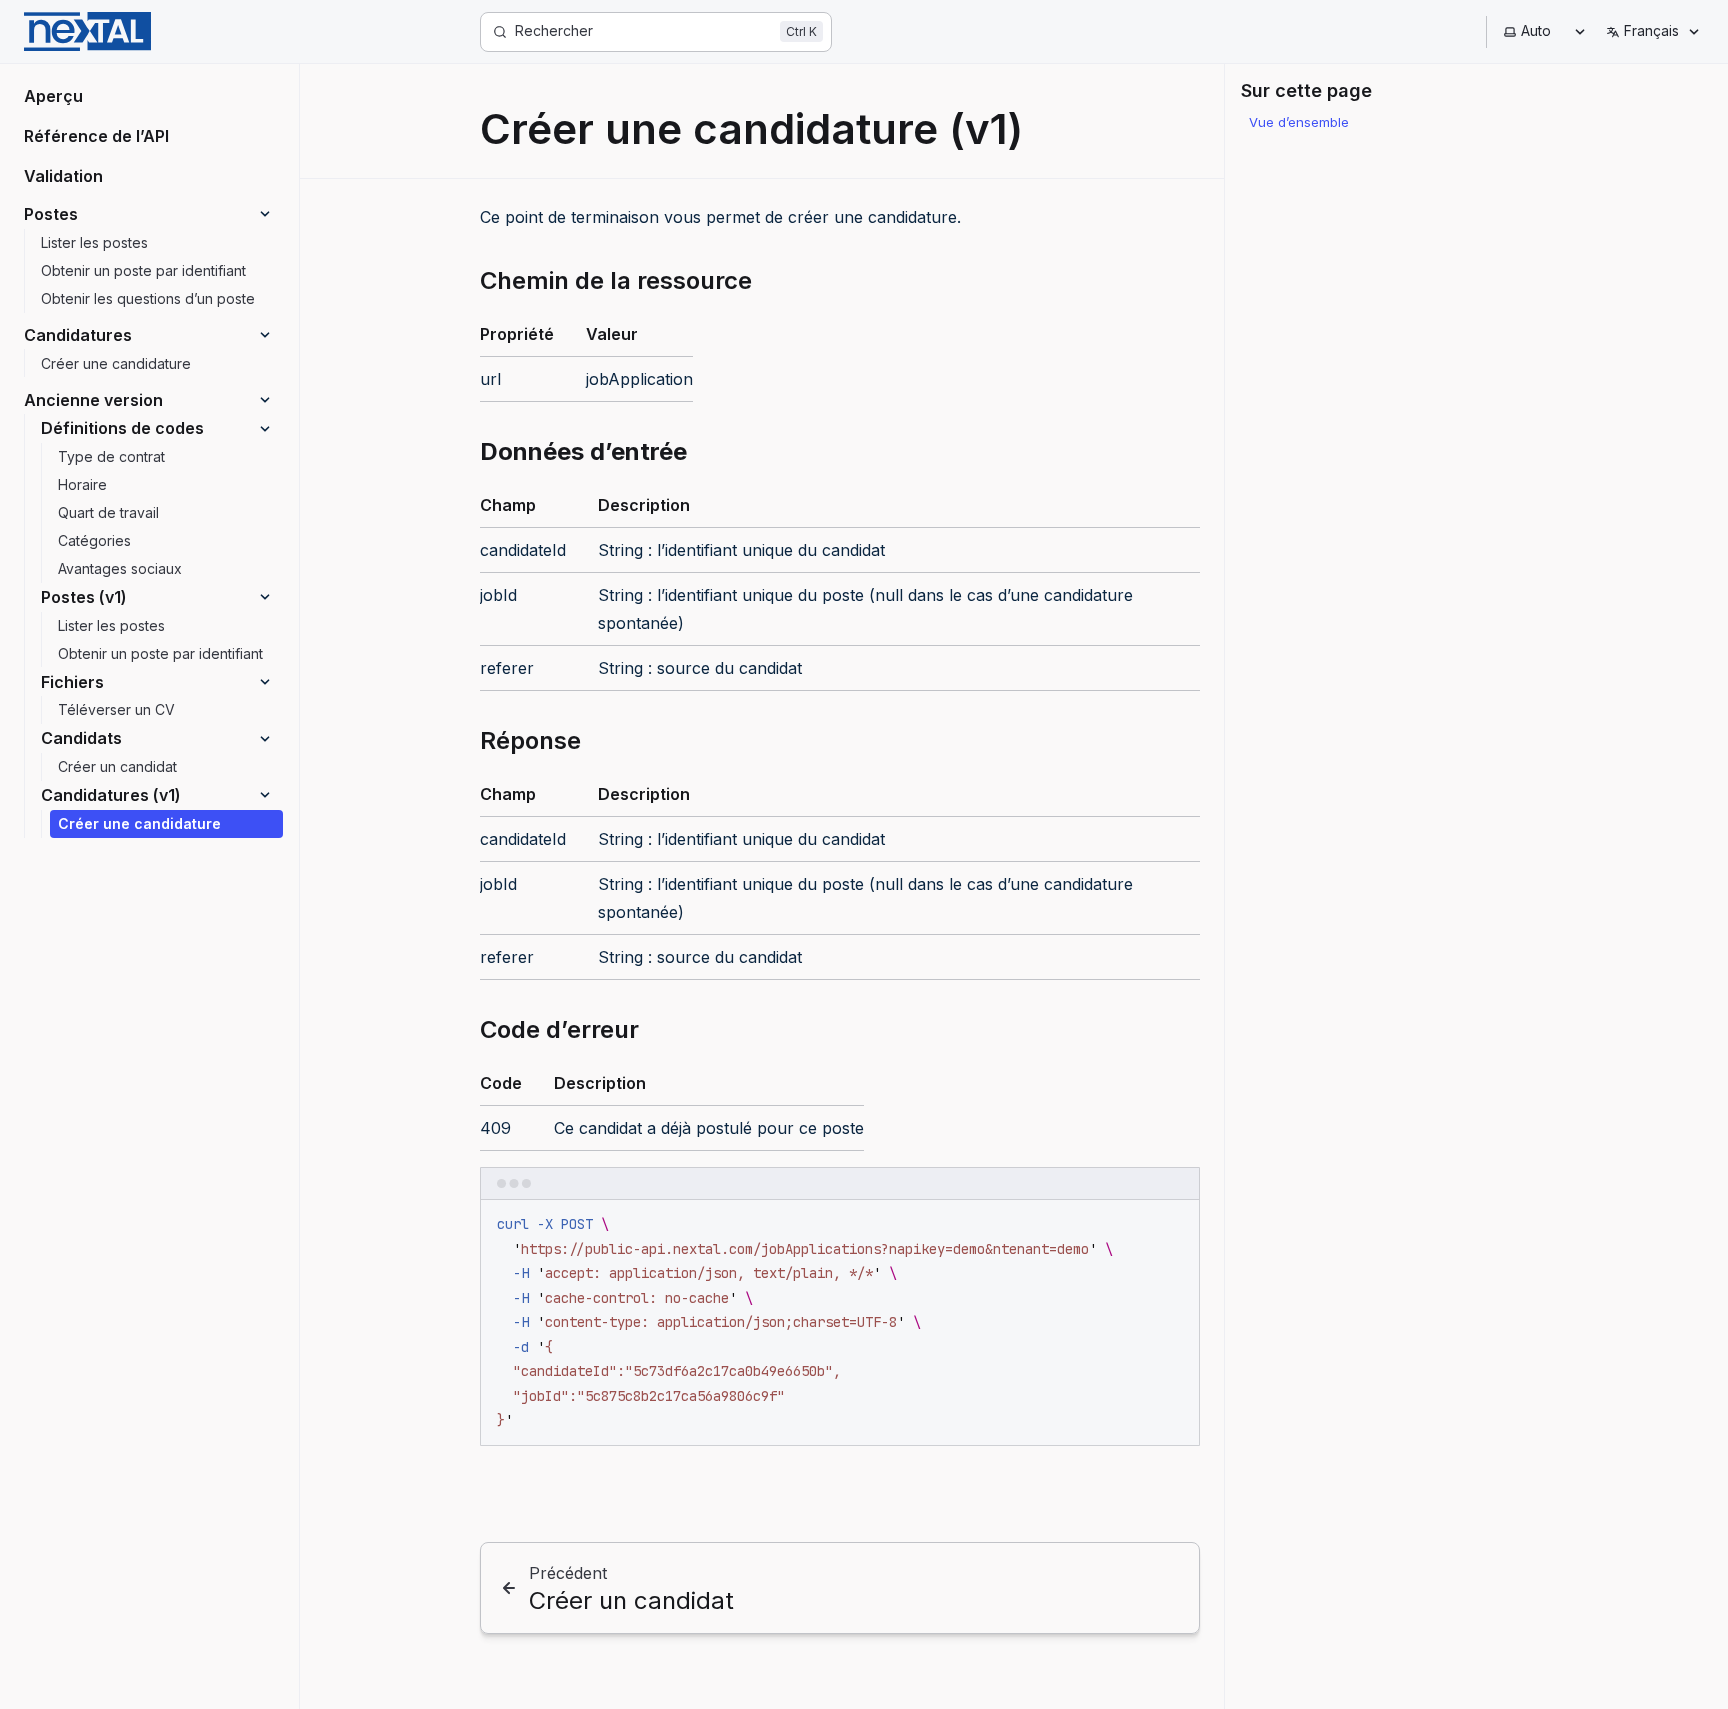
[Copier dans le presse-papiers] (1175, 1223)
